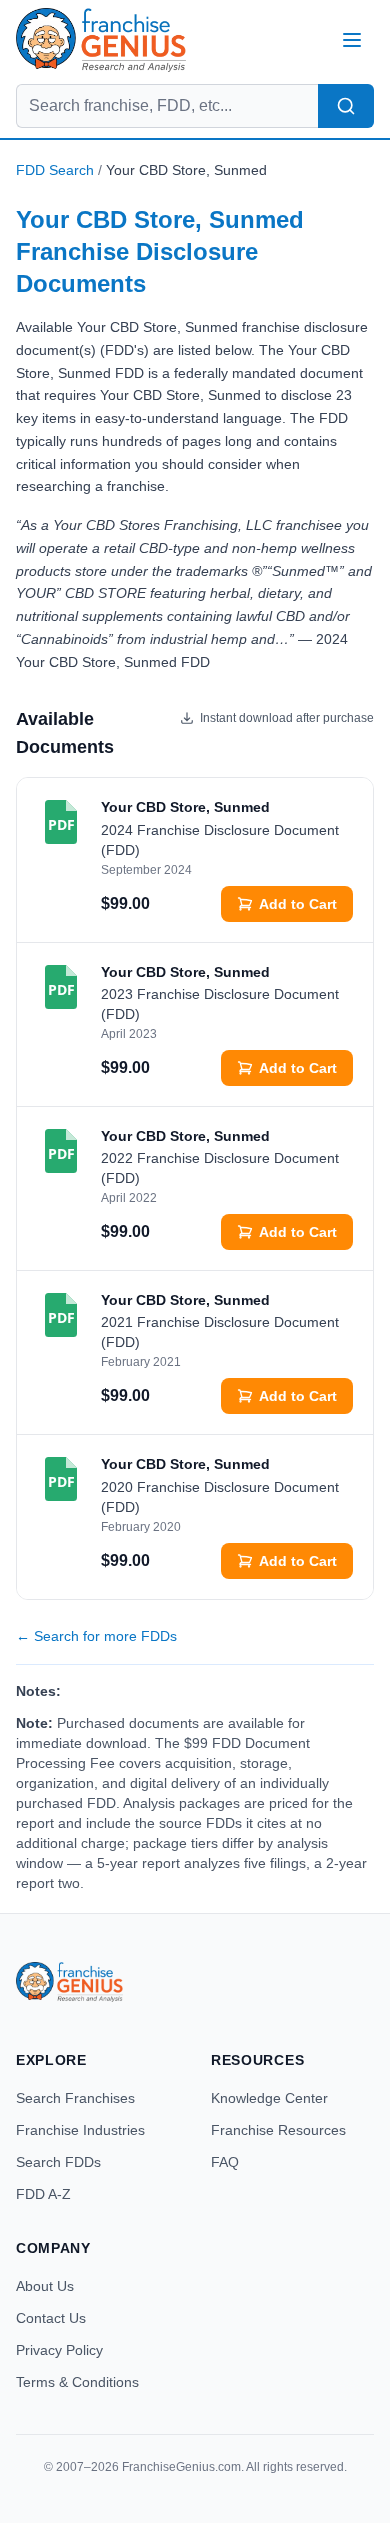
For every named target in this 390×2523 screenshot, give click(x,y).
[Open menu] (352, 40)
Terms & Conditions (77, 2382)
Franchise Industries (80, 2130)
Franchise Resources (278, 2130)
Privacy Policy (59, 2350)
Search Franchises (75, 2098)
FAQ (225, 2162)
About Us (45, 2286)
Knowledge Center (269, 2098)
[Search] (346, 106)
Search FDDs (58, 2162)
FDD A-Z (43, 2194)
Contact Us (51, 2318)
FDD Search (55, 170)
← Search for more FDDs (96, 1636)
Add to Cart (298, 904)
